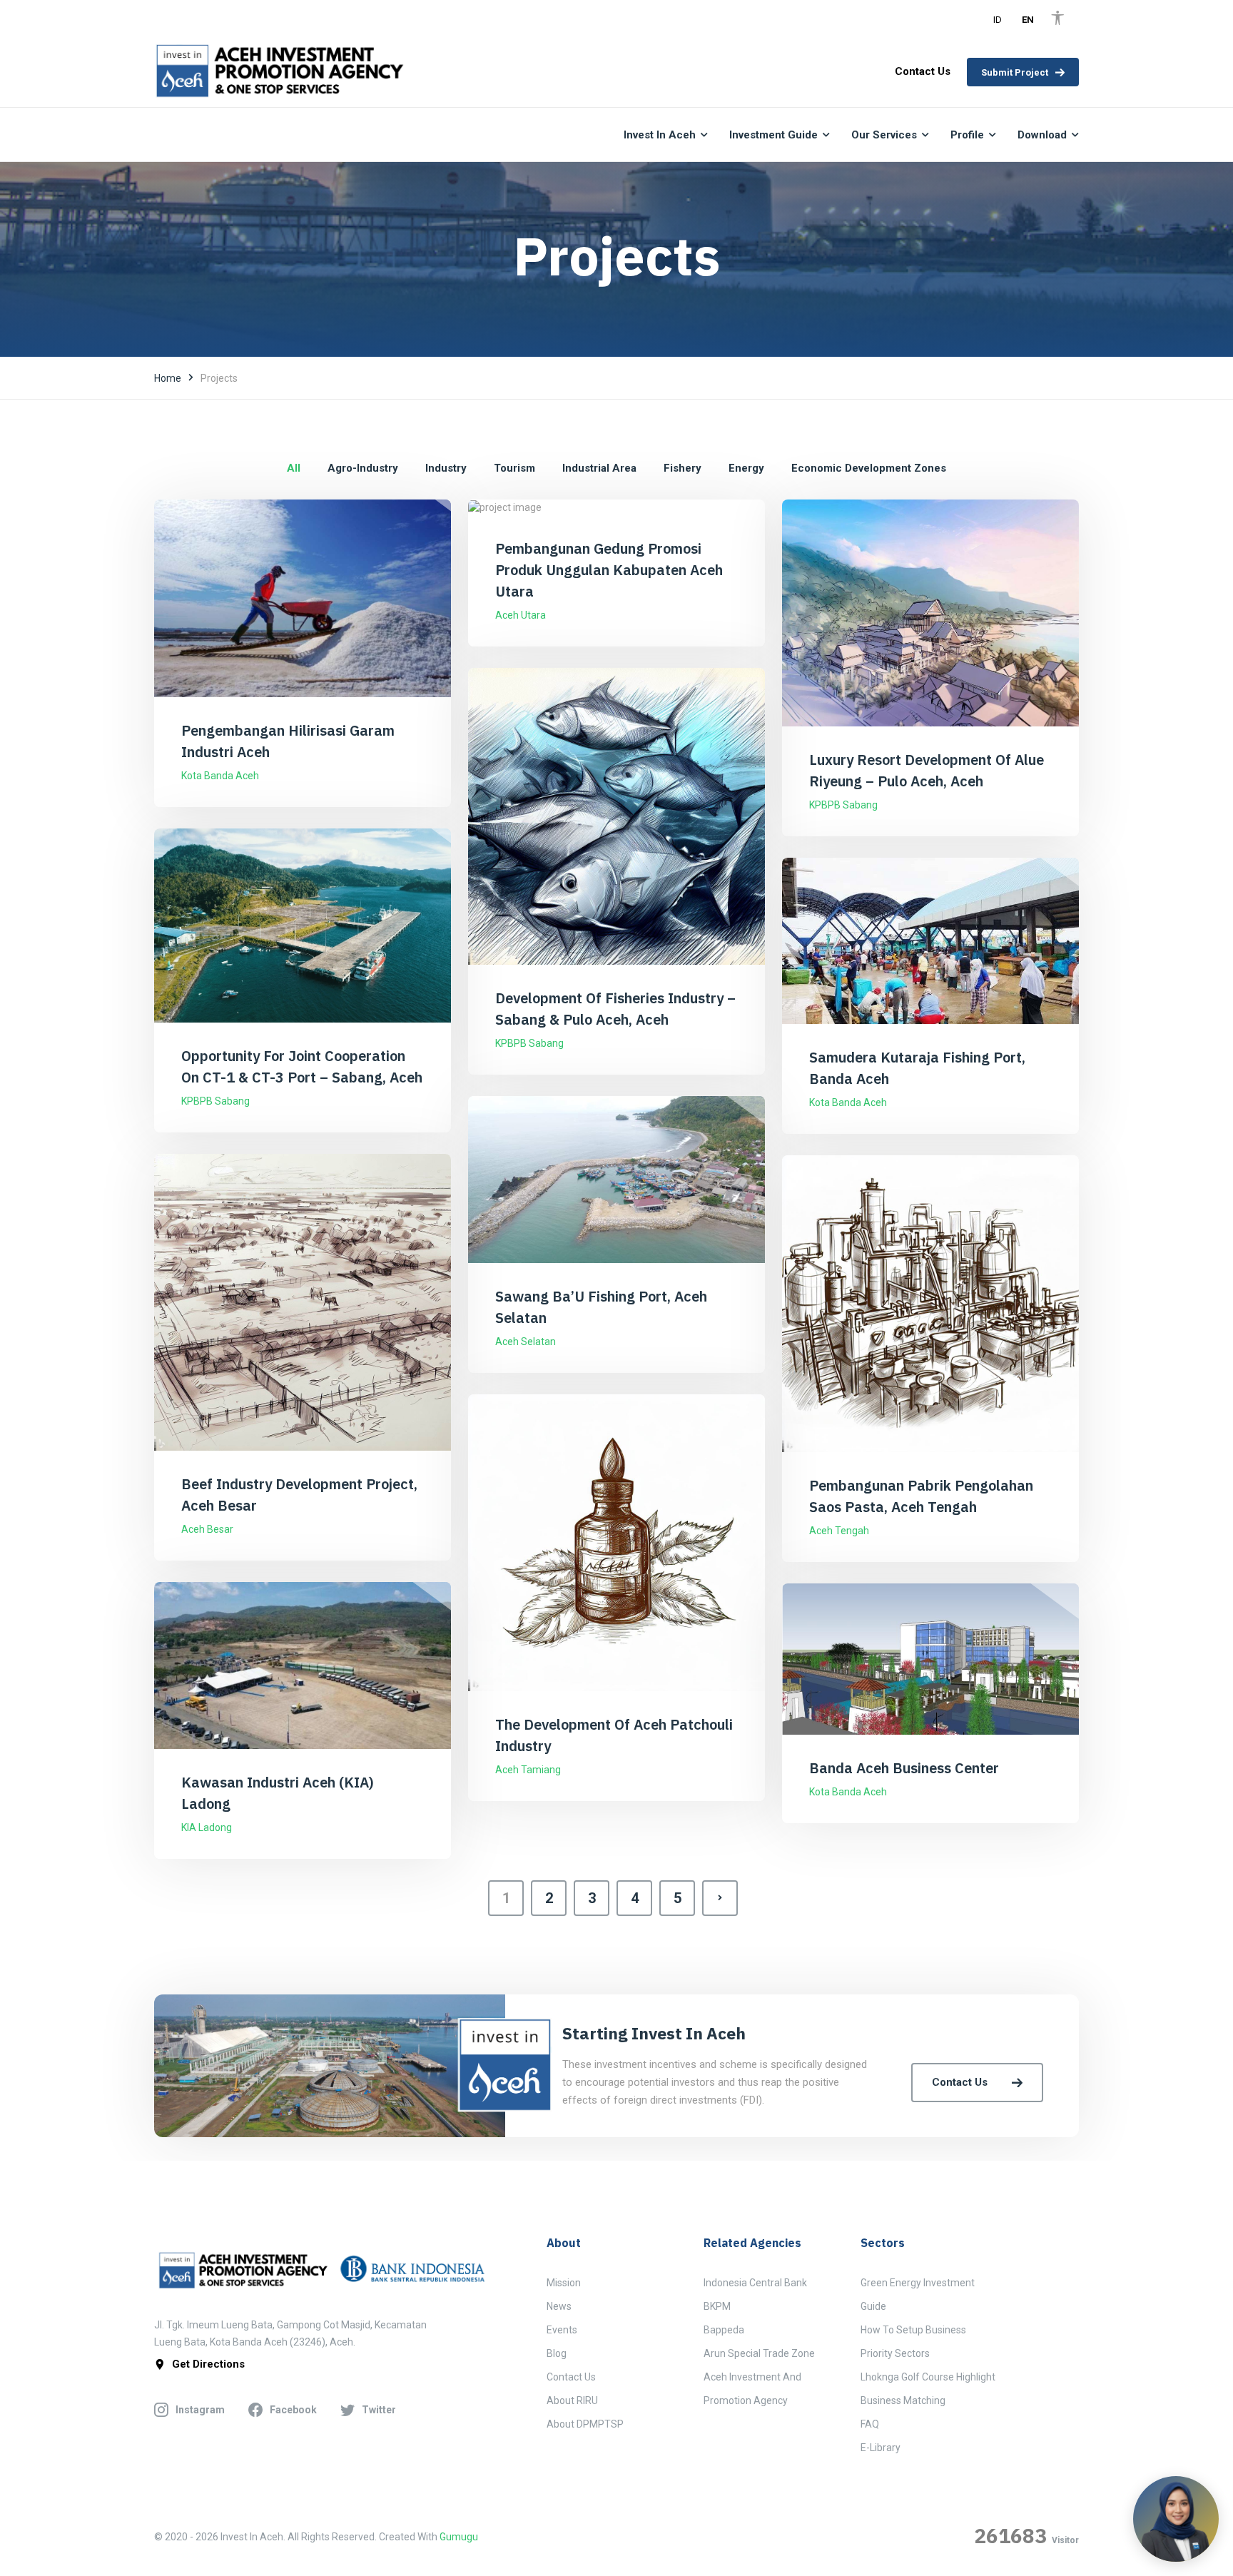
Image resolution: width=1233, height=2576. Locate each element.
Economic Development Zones (869, 468)
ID (998, 20)
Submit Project (1015, 72)
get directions (208, 2364)
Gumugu (459, 2537)
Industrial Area (599, 468)
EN (1028, 20)
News (559, 2306)
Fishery (683, 468)
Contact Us (960, 2082)
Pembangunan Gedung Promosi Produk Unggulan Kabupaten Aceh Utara (609, 570)
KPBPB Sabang (843, 805)
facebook (293, 2410)
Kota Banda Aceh (220, 776)
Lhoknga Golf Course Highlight (928, 2377)
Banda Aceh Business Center (904, 1768)
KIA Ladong (207, 1827)
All (294, 468)
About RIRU (572, 2400)
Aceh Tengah (839, 1531)
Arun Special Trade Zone (759, 2353)
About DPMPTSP (585, 2424)
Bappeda (724, 2330)
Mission (564, 2283)
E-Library (881, 2448)
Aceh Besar (207, 1529)
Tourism (514, 468)
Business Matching (903, 2400)
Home (168, 378)
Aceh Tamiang (528, 1770)
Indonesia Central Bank (755, 2283)
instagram (200, 2410)
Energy (746, 468)
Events (562, 2330)
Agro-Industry (363, 468)
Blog (557, 2353)
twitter (379, 2410)
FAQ (870, 2424)
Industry (446, 468)
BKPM (717, 2306)
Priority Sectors (895, 2353)
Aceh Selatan (526, 1342)
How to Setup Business (913, 2330)
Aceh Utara (521, 615)
